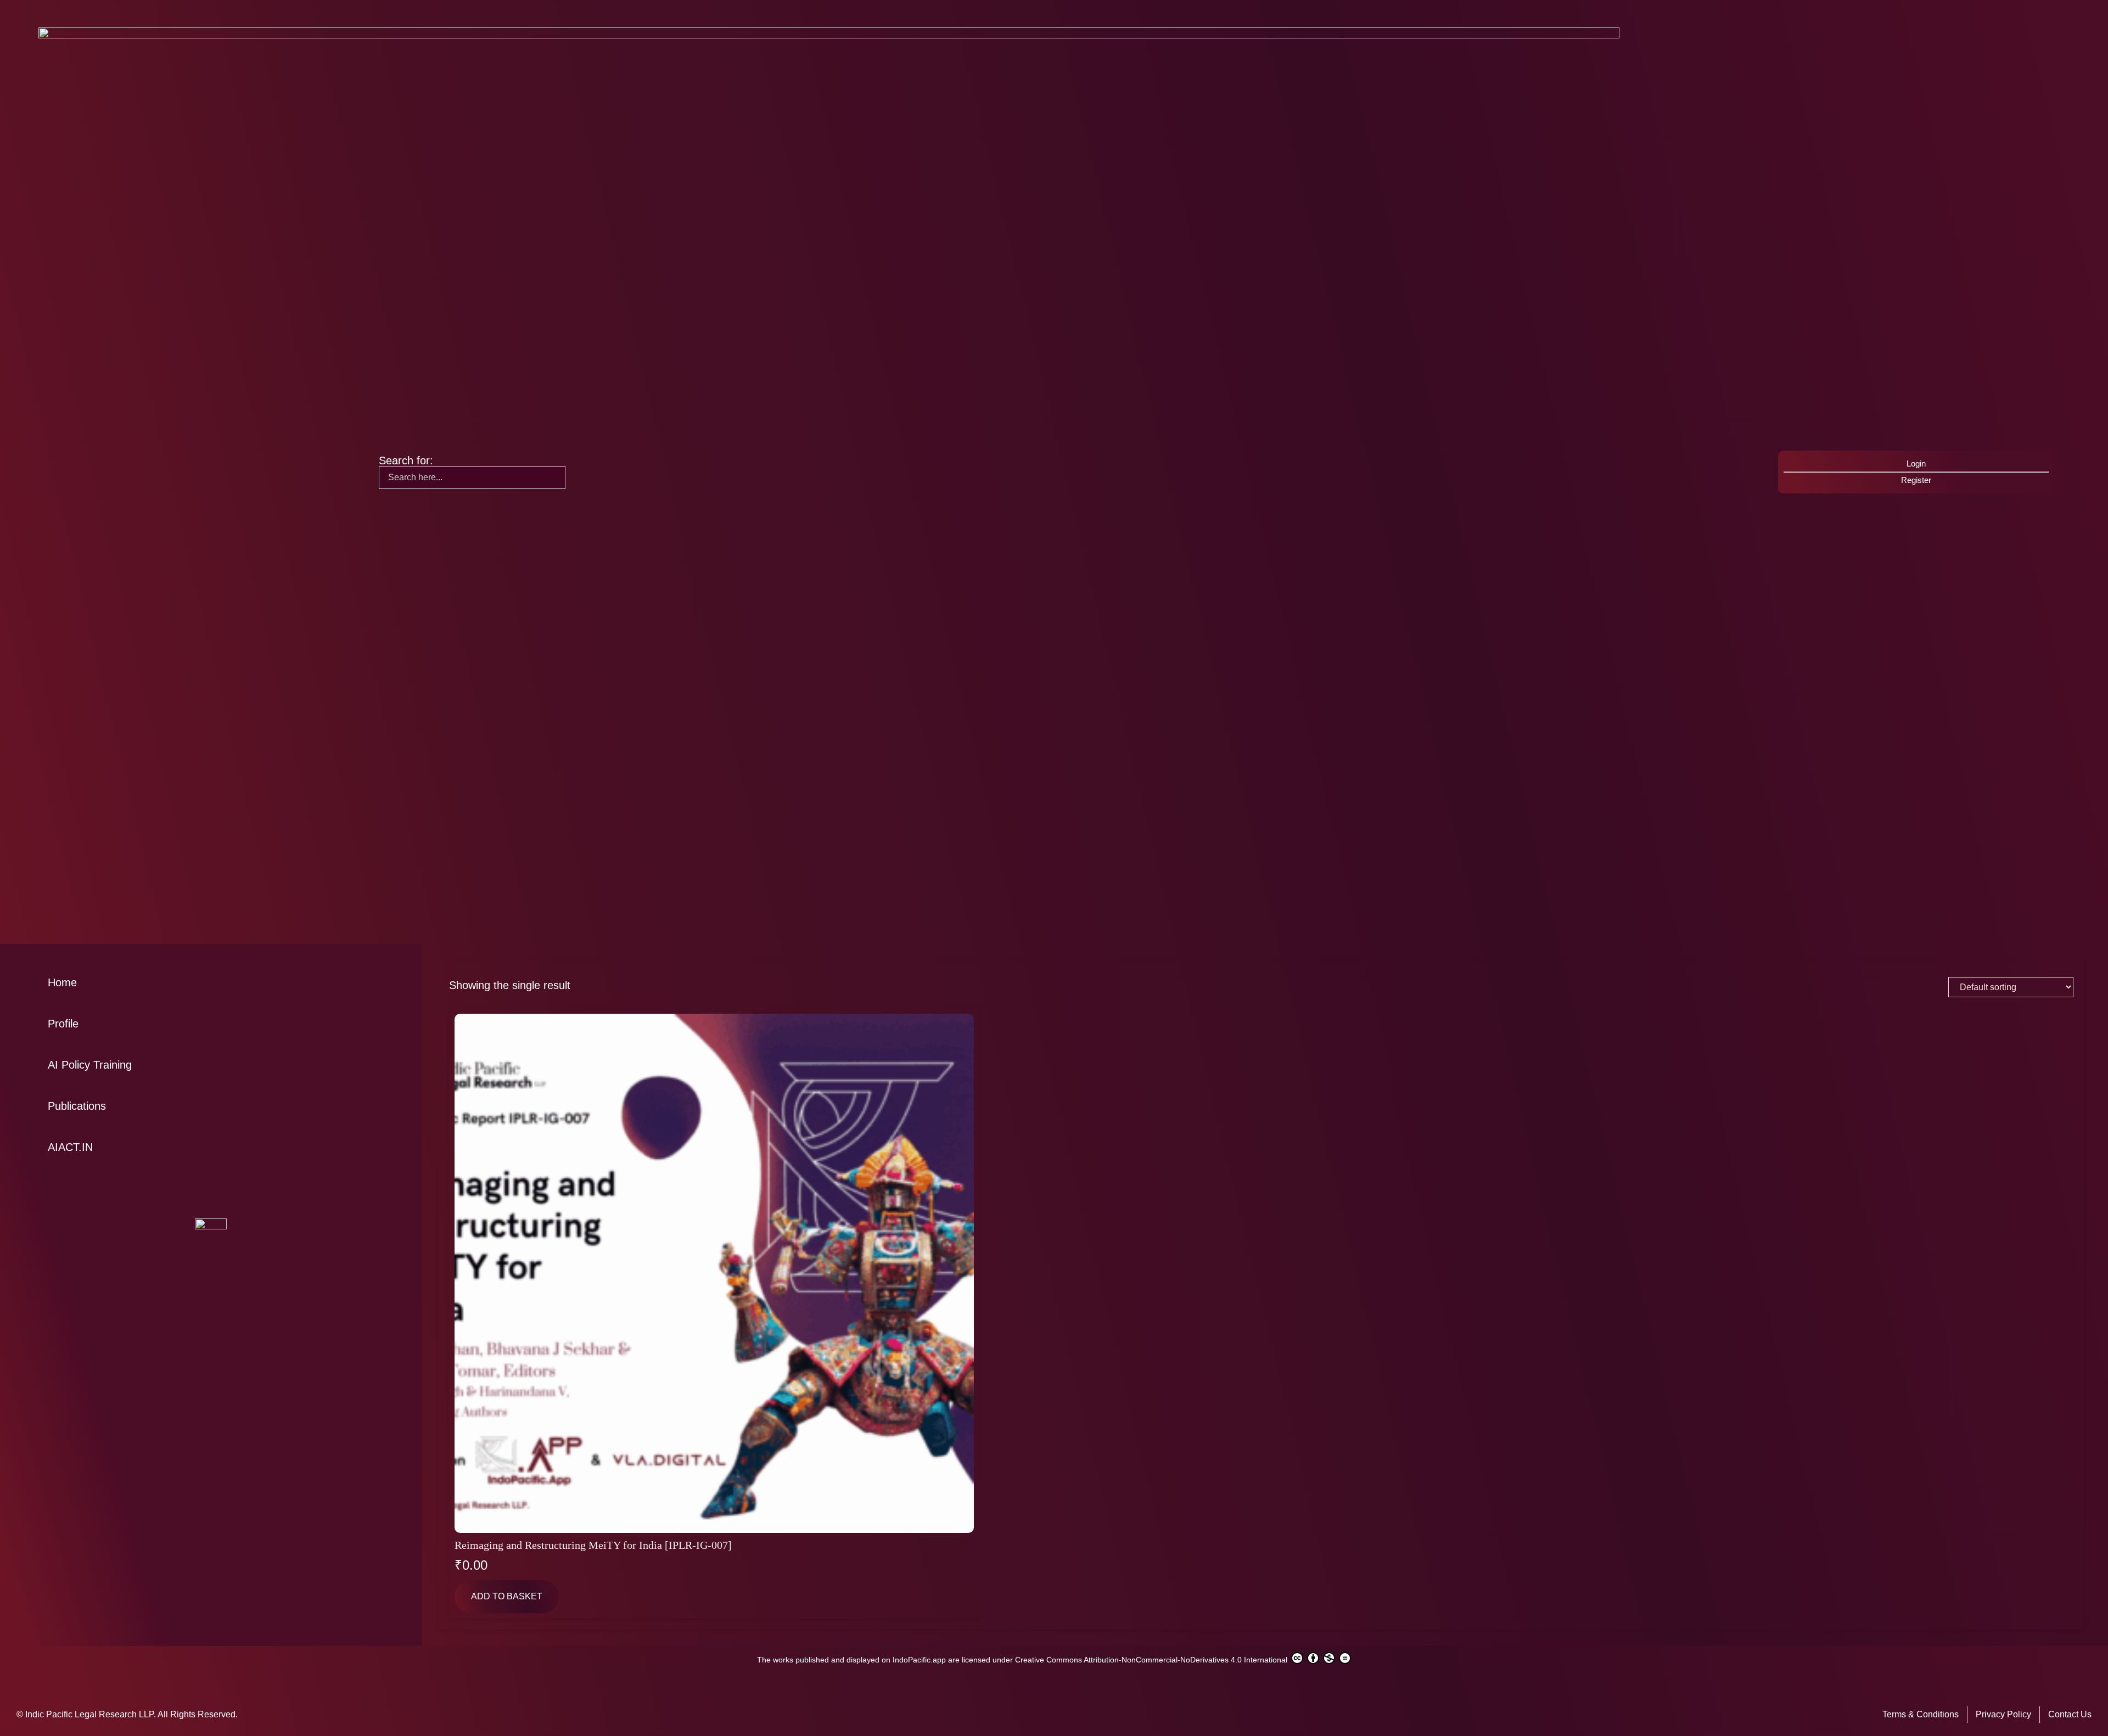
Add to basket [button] (507, 1596)
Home (62, 982)
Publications (77, 1106)
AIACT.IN (70, 1147)
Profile (63, 1024)
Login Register (1916, 472)
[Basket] (1398, 471)
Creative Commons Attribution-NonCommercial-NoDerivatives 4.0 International (1152, 1660)
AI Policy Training (90, 1065)
